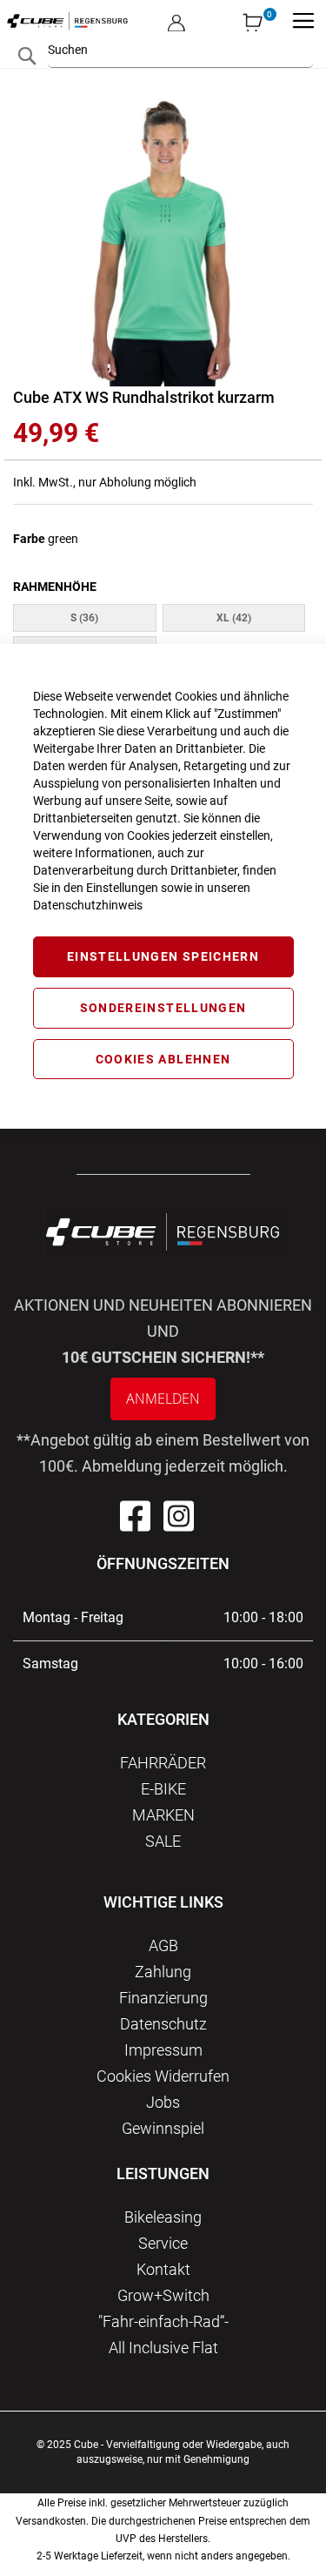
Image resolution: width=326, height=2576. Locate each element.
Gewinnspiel (163, 2128)
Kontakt (163, 2269)
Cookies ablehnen (163, 1059)
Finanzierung (163, 1998)
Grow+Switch (163, 2295)
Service (163, 2243)
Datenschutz (163, 2024)
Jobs (163, 2102)
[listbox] (163, 636)
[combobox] (180, 50)
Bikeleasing (163, 2217)
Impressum (163, 2050)
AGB (163, 1945)
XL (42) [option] (234, 618)
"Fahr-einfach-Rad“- (163, 2321)
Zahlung (163, 1972)
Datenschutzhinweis (88, 905)
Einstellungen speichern (163, 956)
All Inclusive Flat (163, 2348)
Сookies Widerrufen (163, 2076)
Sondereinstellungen (163, 1008)
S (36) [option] (84, 618)
